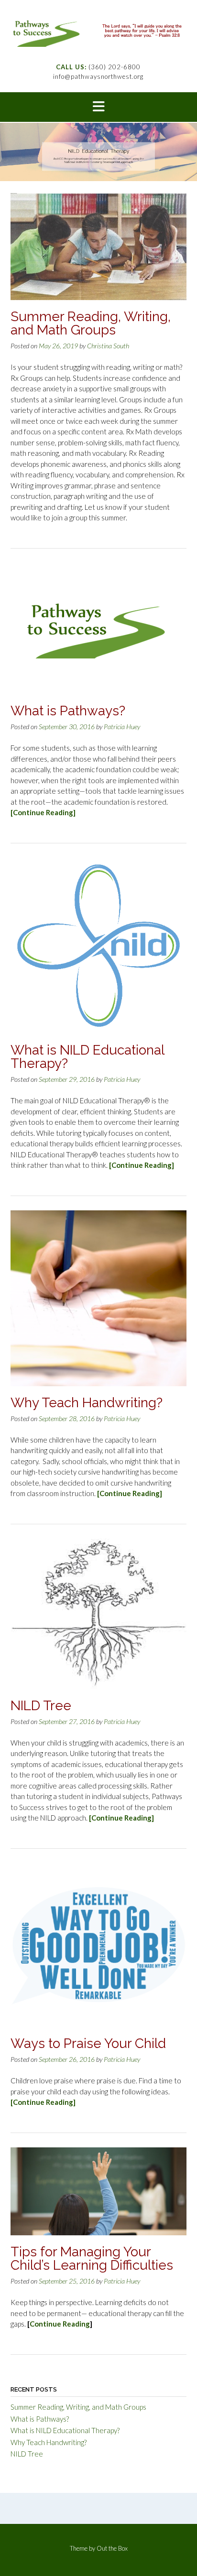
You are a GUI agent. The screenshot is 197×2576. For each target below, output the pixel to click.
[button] (98, 107)
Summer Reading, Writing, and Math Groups (91, 323)
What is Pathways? (68, 711)
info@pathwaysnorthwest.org (98, 76)
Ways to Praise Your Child (88, 2043)
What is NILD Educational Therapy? (87, 1057)
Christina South (108, 346)
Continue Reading (60, 2324)
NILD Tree (41, 1706)
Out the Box (112, 2548)
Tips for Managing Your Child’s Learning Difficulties (92, 2258)
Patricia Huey (122, 727)
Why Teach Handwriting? (87, 1403)
